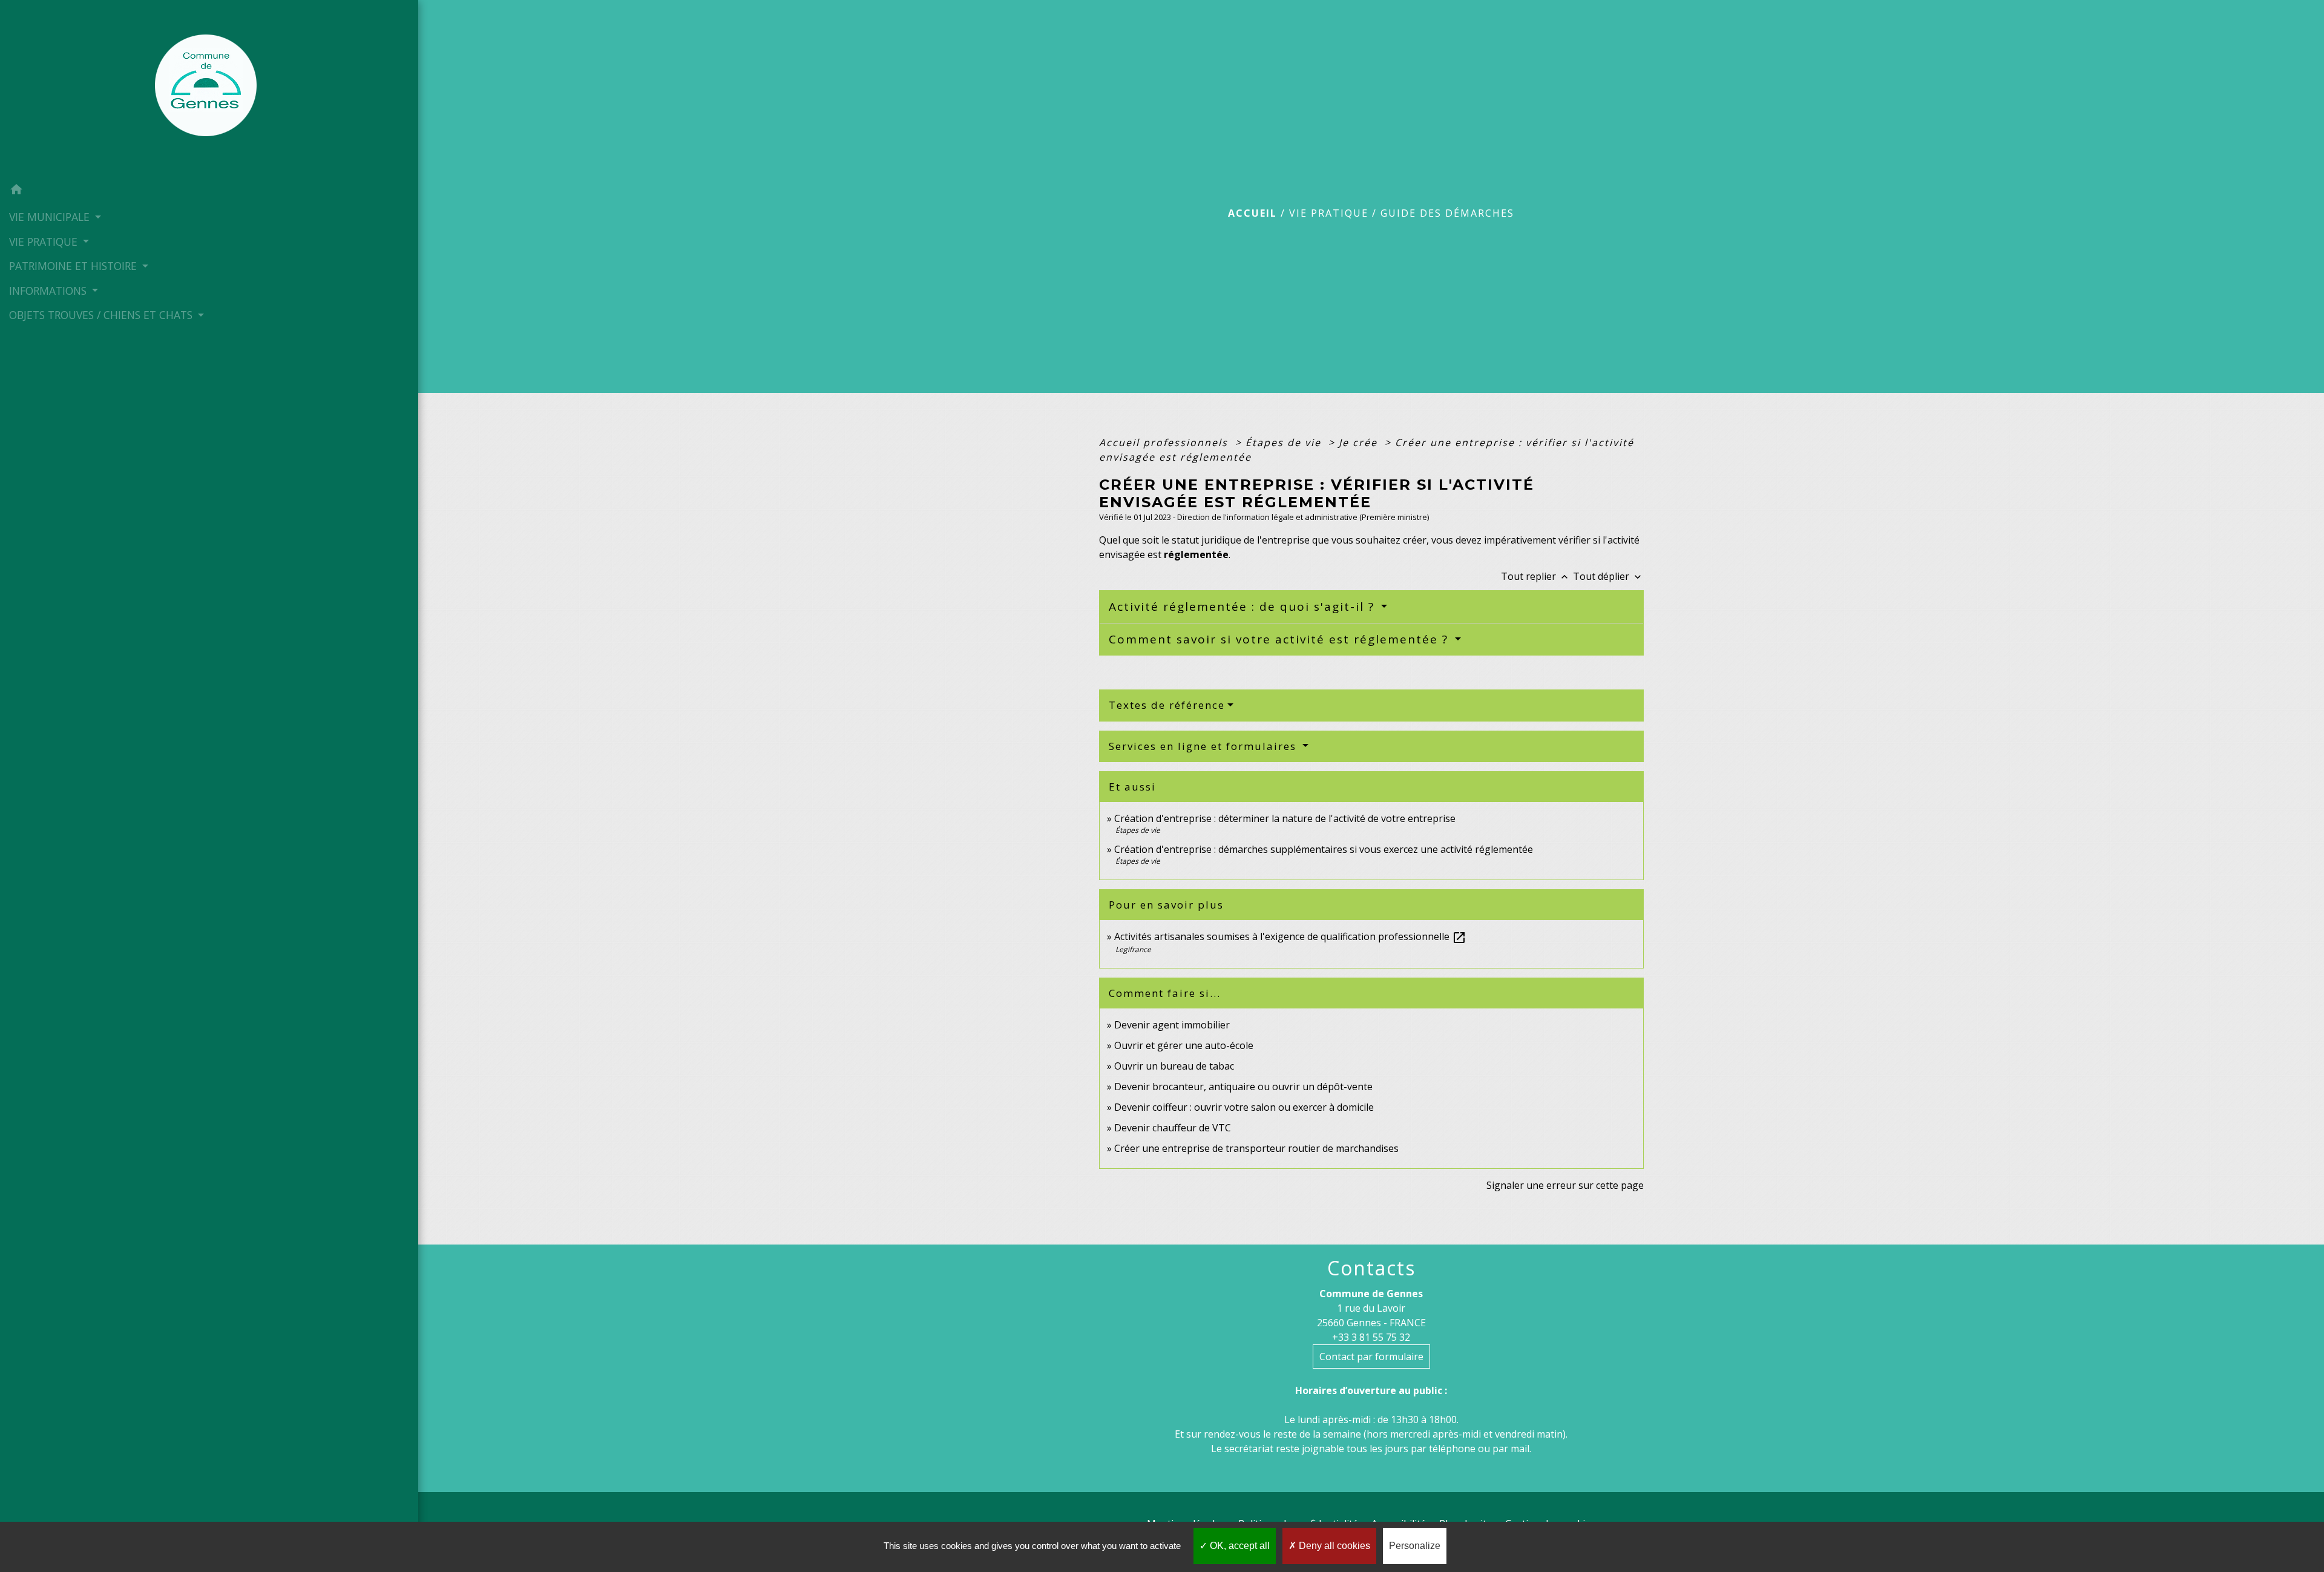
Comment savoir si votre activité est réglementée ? (1281, 639)
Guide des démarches (1447, 213)
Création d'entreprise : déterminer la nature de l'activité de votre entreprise (1285, 818)
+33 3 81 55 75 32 (1371, 1337)
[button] (209, 191)
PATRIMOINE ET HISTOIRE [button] (74, 266)
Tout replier (1536, 576)
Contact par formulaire (1371, 1357)
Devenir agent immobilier (1172, 1025)
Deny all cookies (1333, 1546)
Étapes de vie (1285, 442)
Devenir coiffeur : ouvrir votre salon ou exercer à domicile (1244, 1107)
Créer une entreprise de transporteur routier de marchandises (1256, 1148)
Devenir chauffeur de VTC (1173, 1128)
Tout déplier (1608, 576)
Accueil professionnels (1165, 442)
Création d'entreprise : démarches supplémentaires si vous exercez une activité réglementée (1324, 849)
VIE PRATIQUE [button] (45, 242)
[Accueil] (209, 89)
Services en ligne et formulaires (1204, 746)
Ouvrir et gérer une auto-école (1184, 1045)
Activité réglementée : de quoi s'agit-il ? (1244, 607)
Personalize (1415, 1546)
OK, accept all (1239, 1546)
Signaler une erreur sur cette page (1565, 1185)
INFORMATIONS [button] (49, 291)
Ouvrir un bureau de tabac (1174, 1066)
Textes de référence (1167, 705)
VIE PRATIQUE (1329, 213)
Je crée (1360, 442)
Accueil (1252, 213)
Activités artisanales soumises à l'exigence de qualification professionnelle (1290, 936)
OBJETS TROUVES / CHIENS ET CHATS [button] (102, 315)
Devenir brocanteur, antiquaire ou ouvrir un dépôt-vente (1243, 1087)
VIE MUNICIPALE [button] (51, 217)
